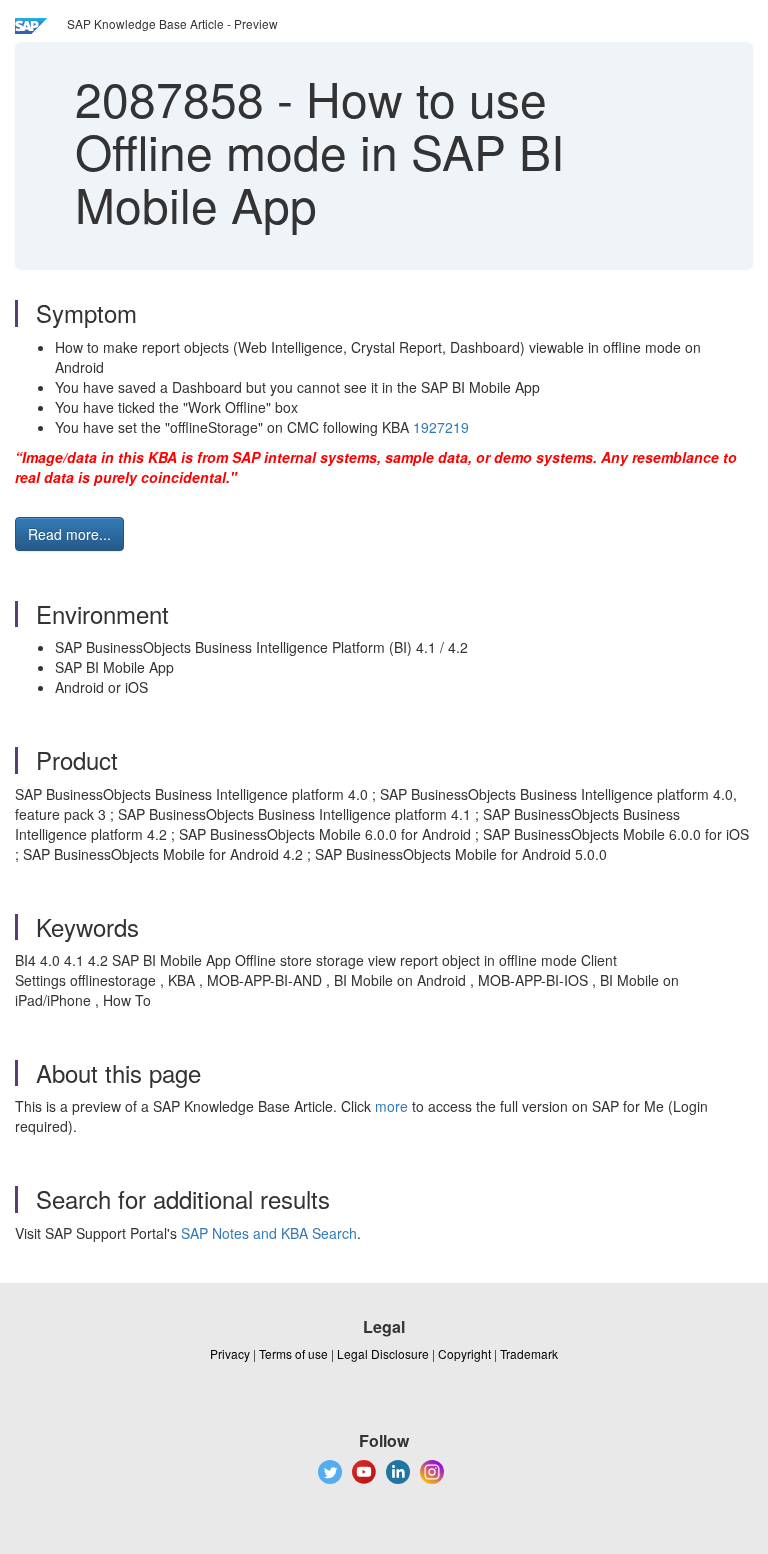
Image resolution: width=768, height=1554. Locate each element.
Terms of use (293, 1353)
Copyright (464, 1353)
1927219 (441, 427)
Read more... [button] (69, 534)
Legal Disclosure (383, 1353)
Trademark (529, 1353)
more (391, 1106)
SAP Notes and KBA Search (269, 1233)
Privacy (230, 1353)
